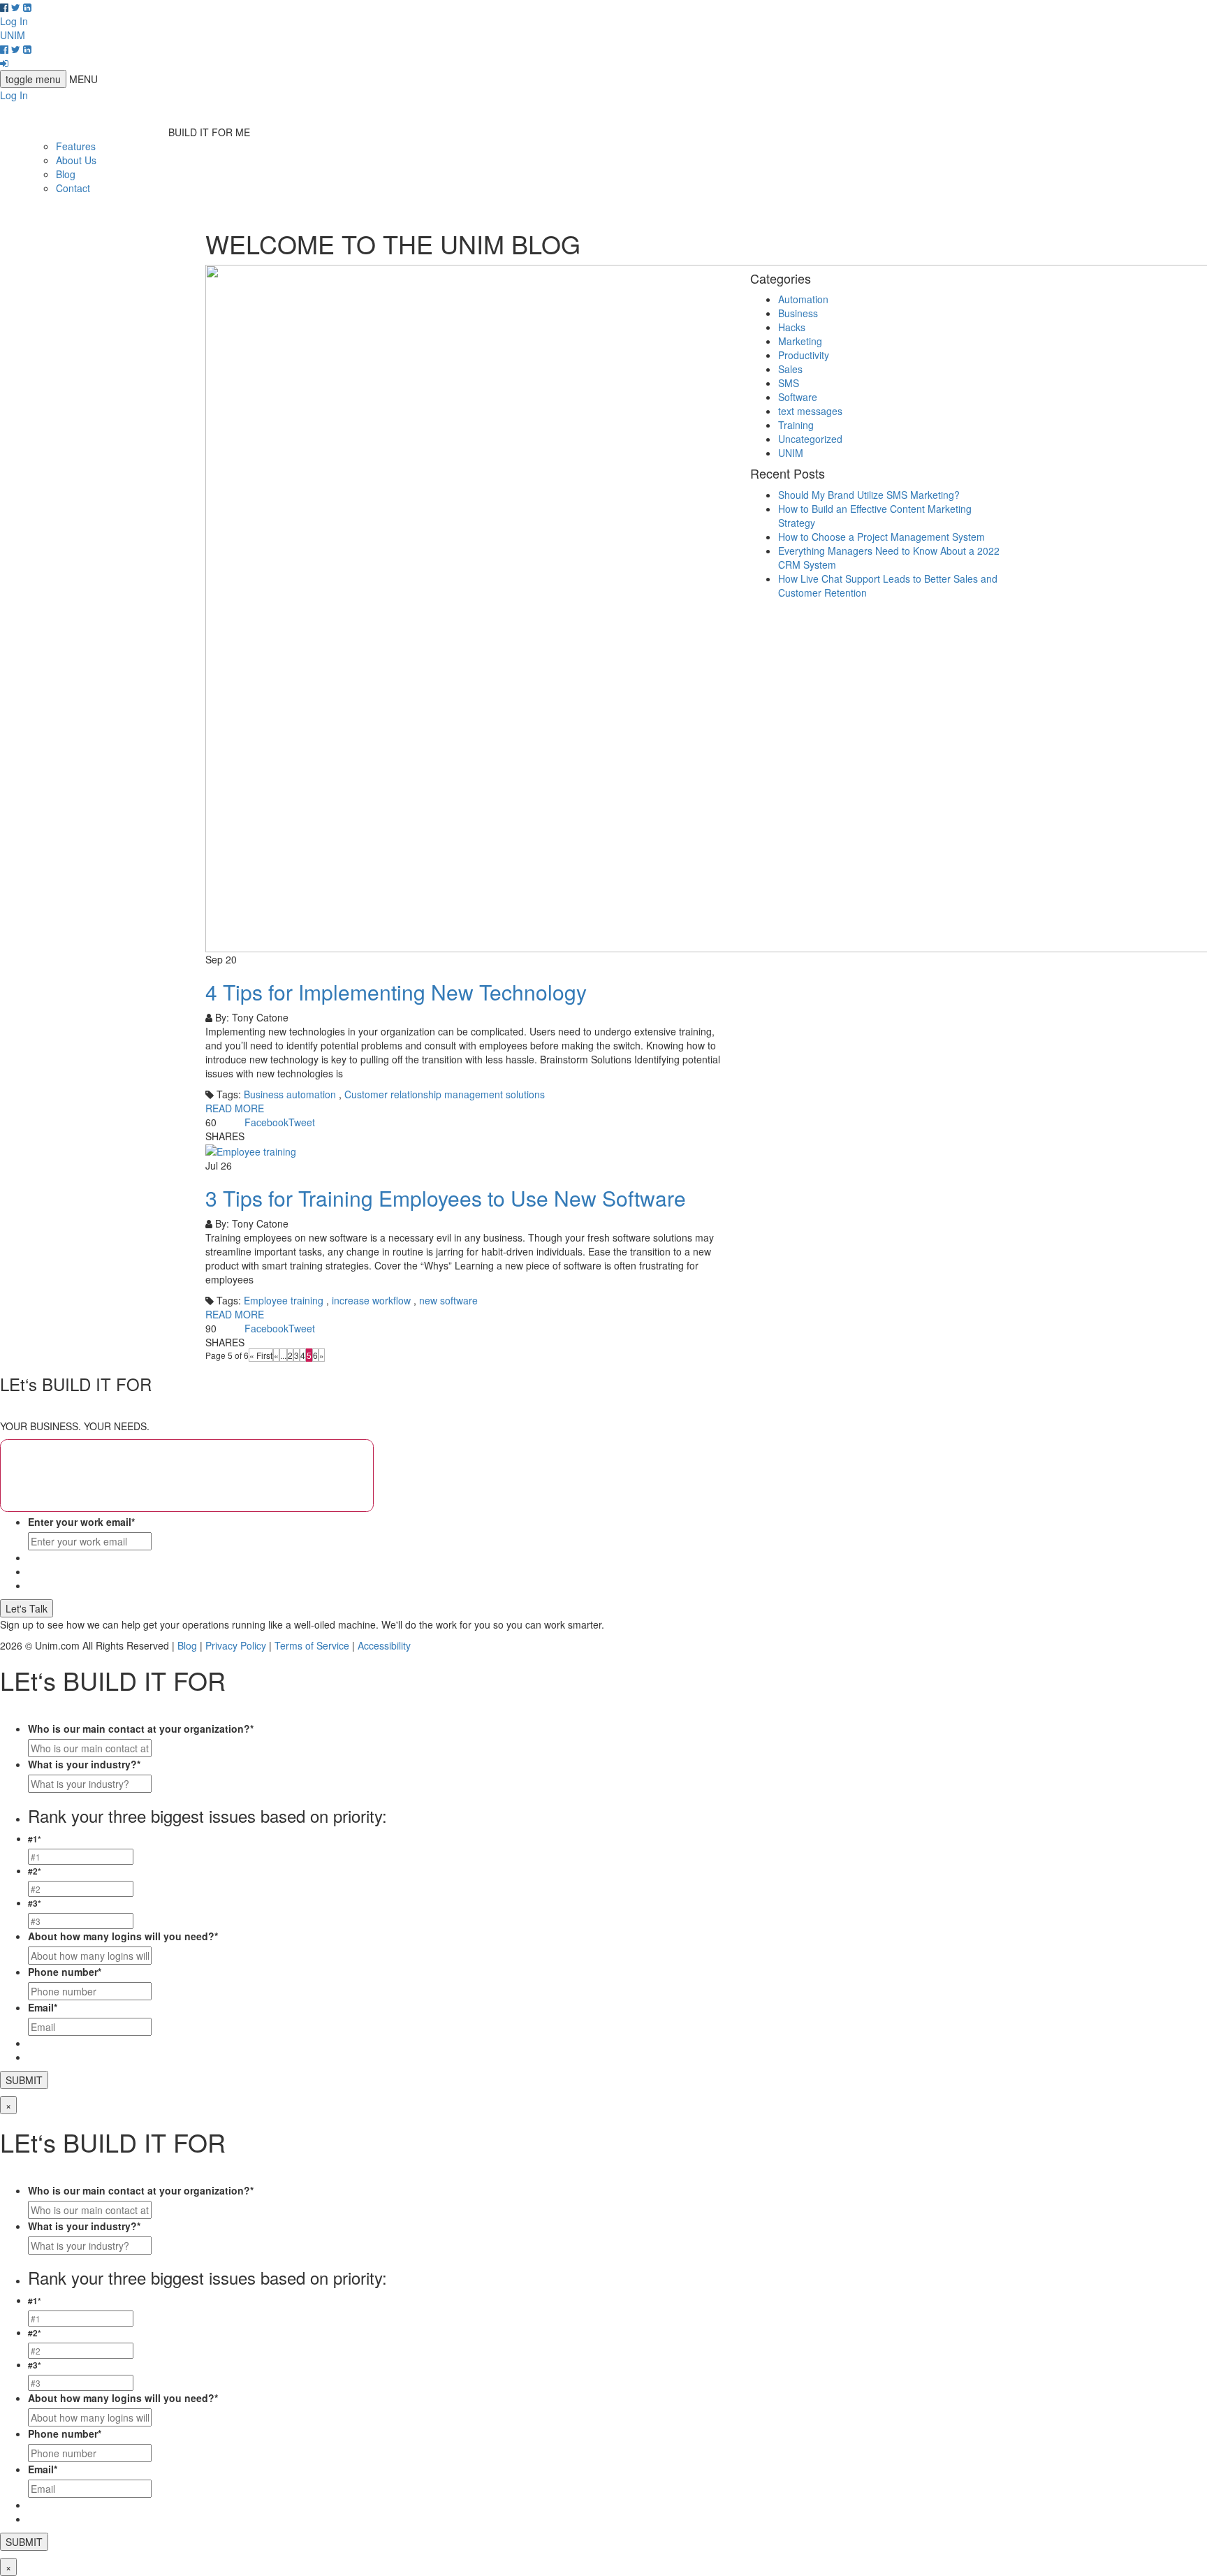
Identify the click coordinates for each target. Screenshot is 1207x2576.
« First (261, 1355)
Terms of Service (312, 1645)
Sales (790, 369)
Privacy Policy (236, 1645)
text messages (810, 411)
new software (448, 1300)
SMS (789, 383)
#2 (35, 1871)
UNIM (791, 453)
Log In (14, 21)
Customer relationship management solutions (445, 1094)
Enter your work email (81, 1522)
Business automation (290, 1094)
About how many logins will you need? (123, 1936)
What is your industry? (84, 1764)
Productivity (804, 355)
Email (43, 2007)
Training (796, 425)
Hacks (792, 327)
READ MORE (235, 1108)
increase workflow (371, 1300)
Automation (803, 299)
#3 (35, 1904)
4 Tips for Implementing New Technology (396, 992)
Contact (73, 188)
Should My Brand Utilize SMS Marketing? (869, 495)
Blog (66, 174)
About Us (76, 160)
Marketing (800, 341)
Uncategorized (810, 439)
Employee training (284, 1300)
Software (798, 397)
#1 (35, 1839)
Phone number (65, 1972)
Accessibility (384, 1645)
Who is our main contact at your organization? (141, 1729)
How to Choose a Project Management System (882, 537)
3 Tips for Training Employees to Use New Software (446, 1198)
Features (76, 146)
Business (798, 313)
